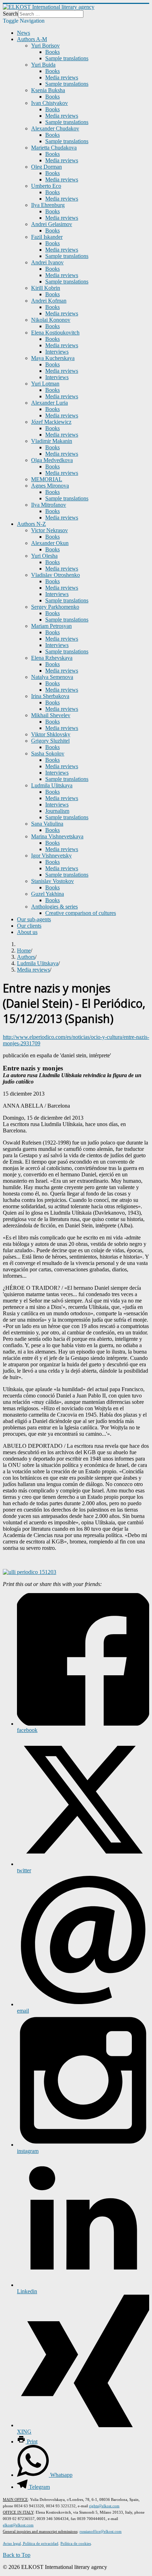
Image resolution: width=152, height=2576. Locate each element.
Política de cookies (76, 2543)
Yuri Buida (43, 65)
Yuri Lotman (45, 384)
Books (52, 52)
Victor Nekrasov (49, 530)
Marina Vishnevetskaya (57, 836)
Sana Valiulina (47, 824)
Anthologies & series (54, 907)
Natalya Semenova (52, 677)
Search (10, 14)
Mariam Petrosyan (51, 626)
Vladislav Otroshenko (55, 575)
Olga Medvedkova (52, 460)
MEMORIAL (47, 479)
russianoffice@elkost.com (101, 2531)
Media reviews (62, 77)
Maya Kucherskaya (53, 358)
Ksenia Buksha (48, 90)
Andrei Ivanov (47, 262)
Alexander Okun (50, 543)
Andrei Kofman (49, 301)
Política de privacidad (40, 2543)
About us (27, 932)
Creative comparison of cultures (81, 913)
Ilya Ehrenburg (48, 205)
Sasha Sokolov (48, 753)
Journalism (57, 811)
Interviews (57, 352)
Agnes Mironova (50, 486)
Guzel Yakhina (48, 894)
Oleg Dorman (46, 167)
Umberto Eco (46, 186)
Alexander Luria (49, 403)
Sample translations (67, 58)
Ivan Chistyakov (49, 103)
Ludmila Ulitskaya (52, 785)
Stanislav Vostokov (52, 881)
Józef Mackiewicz (51, 422)
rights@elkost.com (104, 2506)
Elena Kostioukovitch (55, 333)
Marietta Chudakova (54, 148)
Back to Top (17, 2555)
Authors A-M (32, 39)
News (24, 33)
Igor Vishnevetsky (51, 856)
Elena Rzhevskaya (52, 658)
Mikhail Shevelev (51, 715)
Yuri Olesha (44, 556)
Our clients (29, 926)
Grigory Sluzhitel (50, 741)
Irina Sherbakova (50, 696)
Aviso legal (12, 2543)
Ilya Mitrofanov (49, 505)
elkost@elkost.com (18, 2525)
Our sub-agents (34, 919)
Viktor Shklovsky (51, 734)
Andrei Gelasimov (52, 224)
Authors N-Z (31, 524)
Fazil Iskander (47, 237)
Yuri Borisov (45, 46)
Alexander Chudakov (55, 128)
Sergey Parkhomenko (55, 607)
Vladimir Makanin (52, 441)
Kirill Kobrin (46, 288)
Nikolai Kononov (51, 320)
